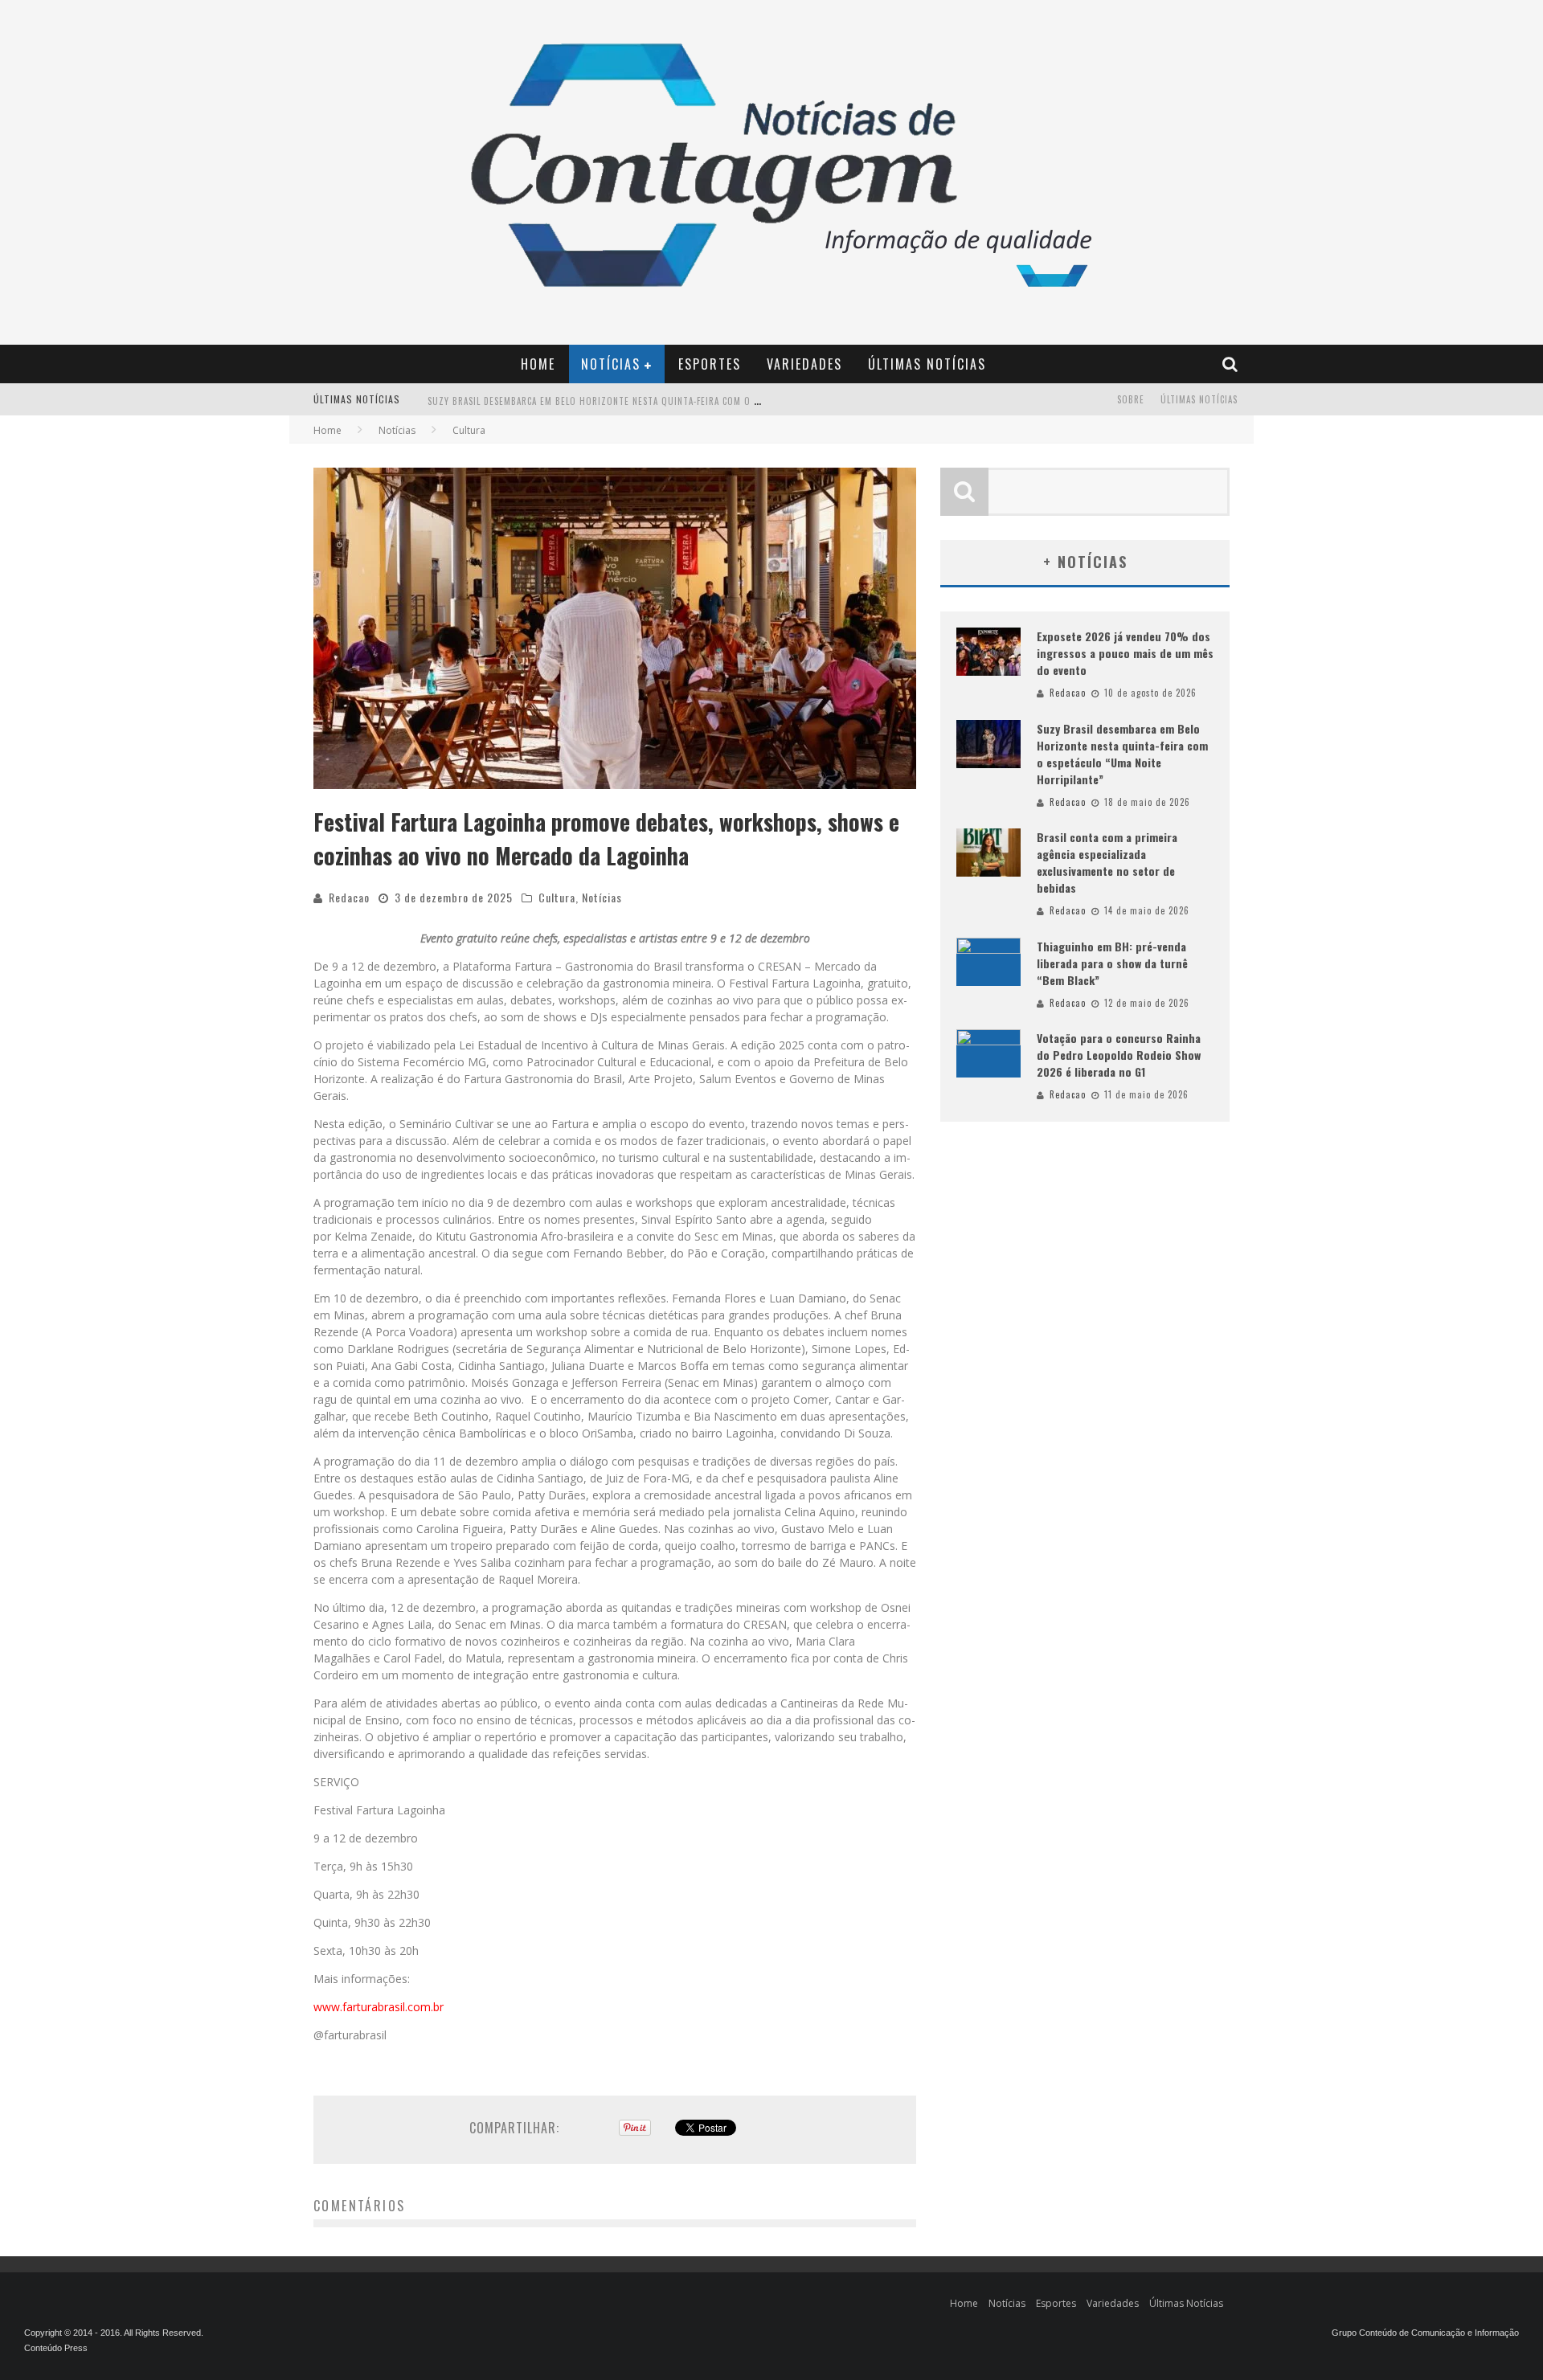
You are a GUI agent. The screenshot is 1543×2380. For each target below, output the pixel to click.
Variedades (804, 364)
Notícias (611, 364)
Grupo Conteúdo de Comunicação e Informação (1425, 2333)
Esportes (710, 364)
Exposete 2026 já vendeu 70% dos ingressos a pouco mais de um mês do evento (1125, 653)
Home (538, 364)
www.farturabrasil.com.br (379, 2007)
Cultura (557, 897)
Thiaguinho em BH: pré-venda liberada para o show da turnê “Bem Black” (1112, 963)
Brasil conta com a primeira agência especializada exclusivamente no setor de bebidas (1107, 862)
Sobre (1131, 399)
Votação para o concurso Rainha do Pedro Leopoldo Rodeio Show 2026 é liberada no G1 (1119, 1055)
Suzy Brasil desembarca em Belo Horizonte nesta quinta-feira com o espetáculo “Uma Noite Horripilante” (677, 401)
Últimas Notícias (927, 364)
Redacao (349, 897)
